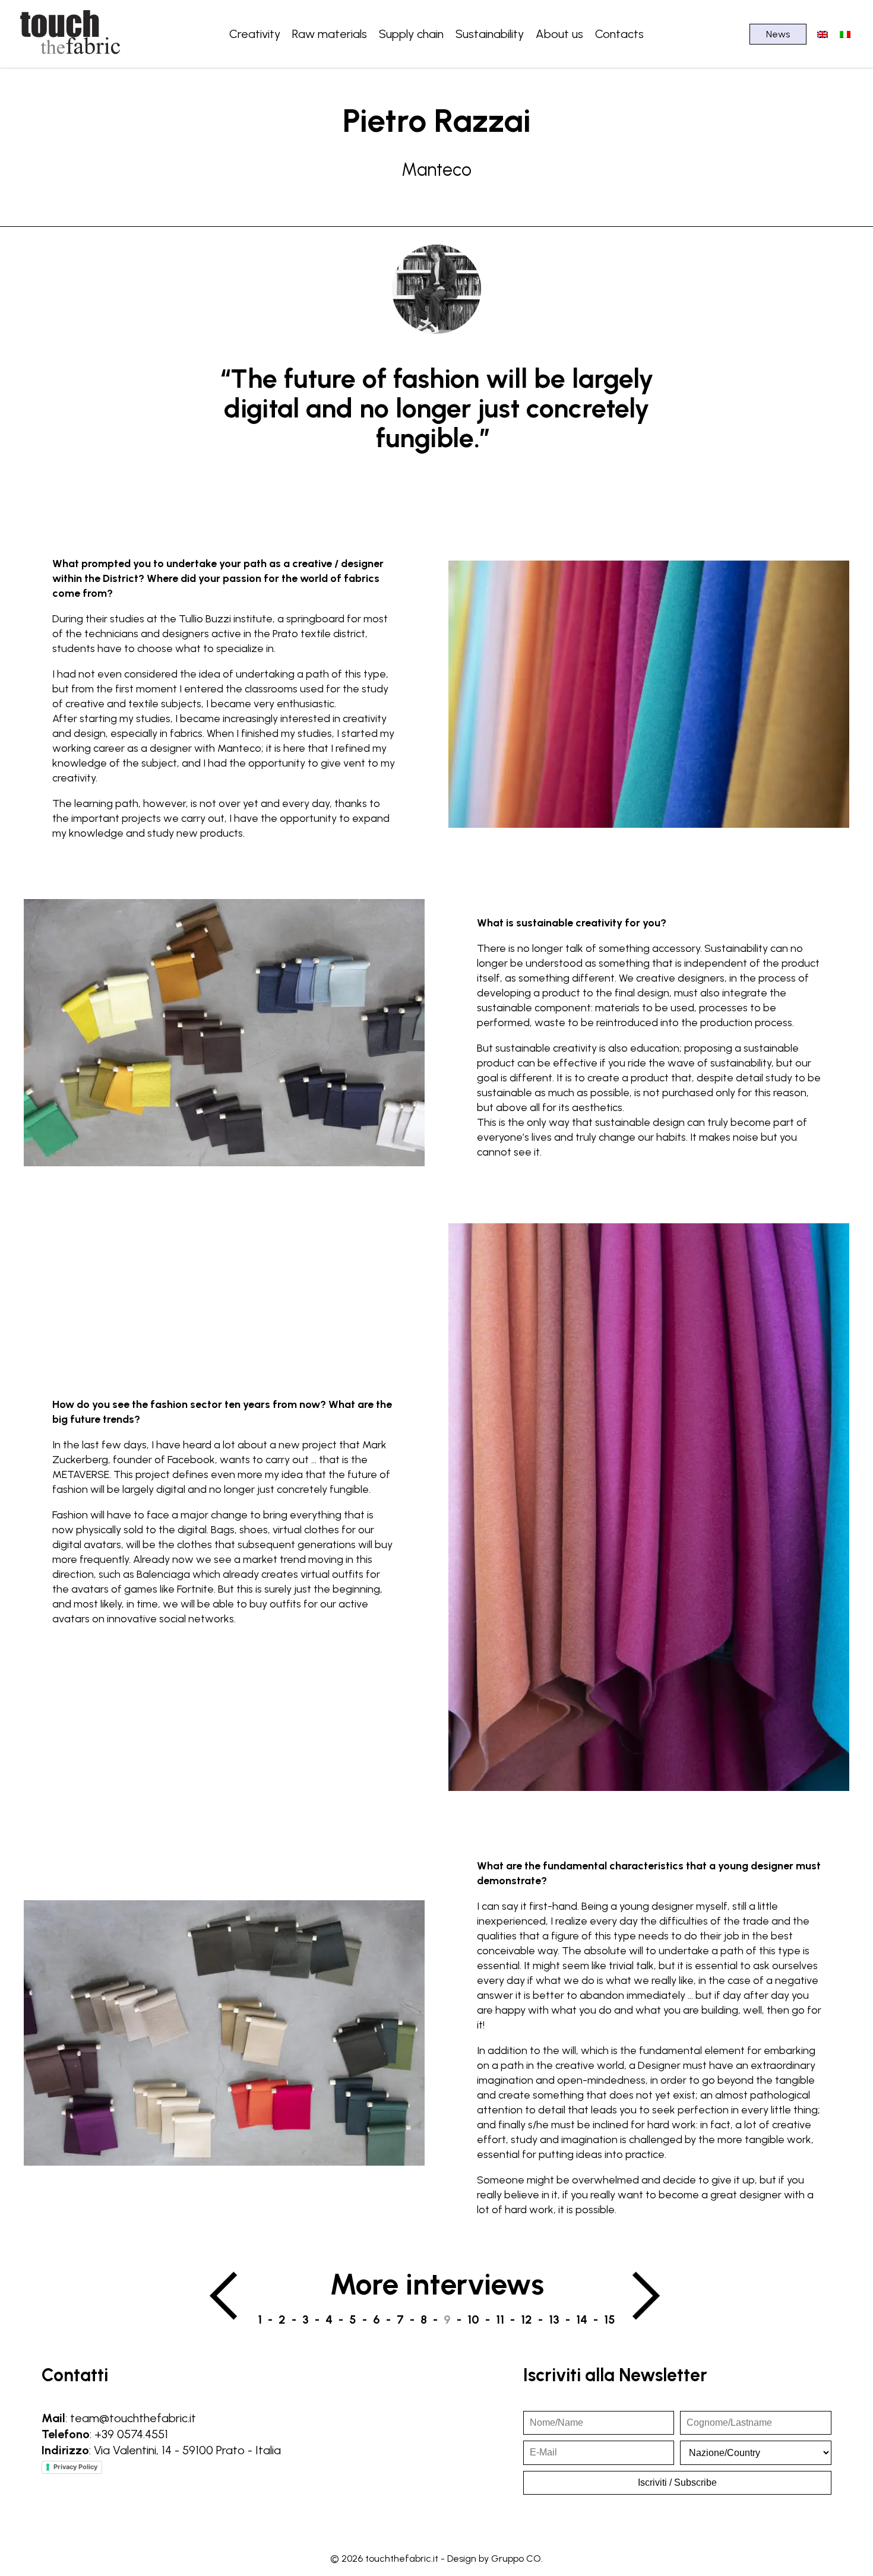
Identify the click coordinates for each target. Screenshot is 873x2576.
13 (554, 2319)
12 (526, 2319)
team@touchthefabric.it (133, 2418)
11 (500, 2319)
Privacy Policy (75, 2467)
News (778, 34)
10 (473, 2319)
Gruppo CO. (517, 2558)
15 (610, 2319)
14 (582, 2319)
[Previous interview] (225, 2296)
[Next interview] (648, 2296)
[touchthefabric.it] (71, 56)
